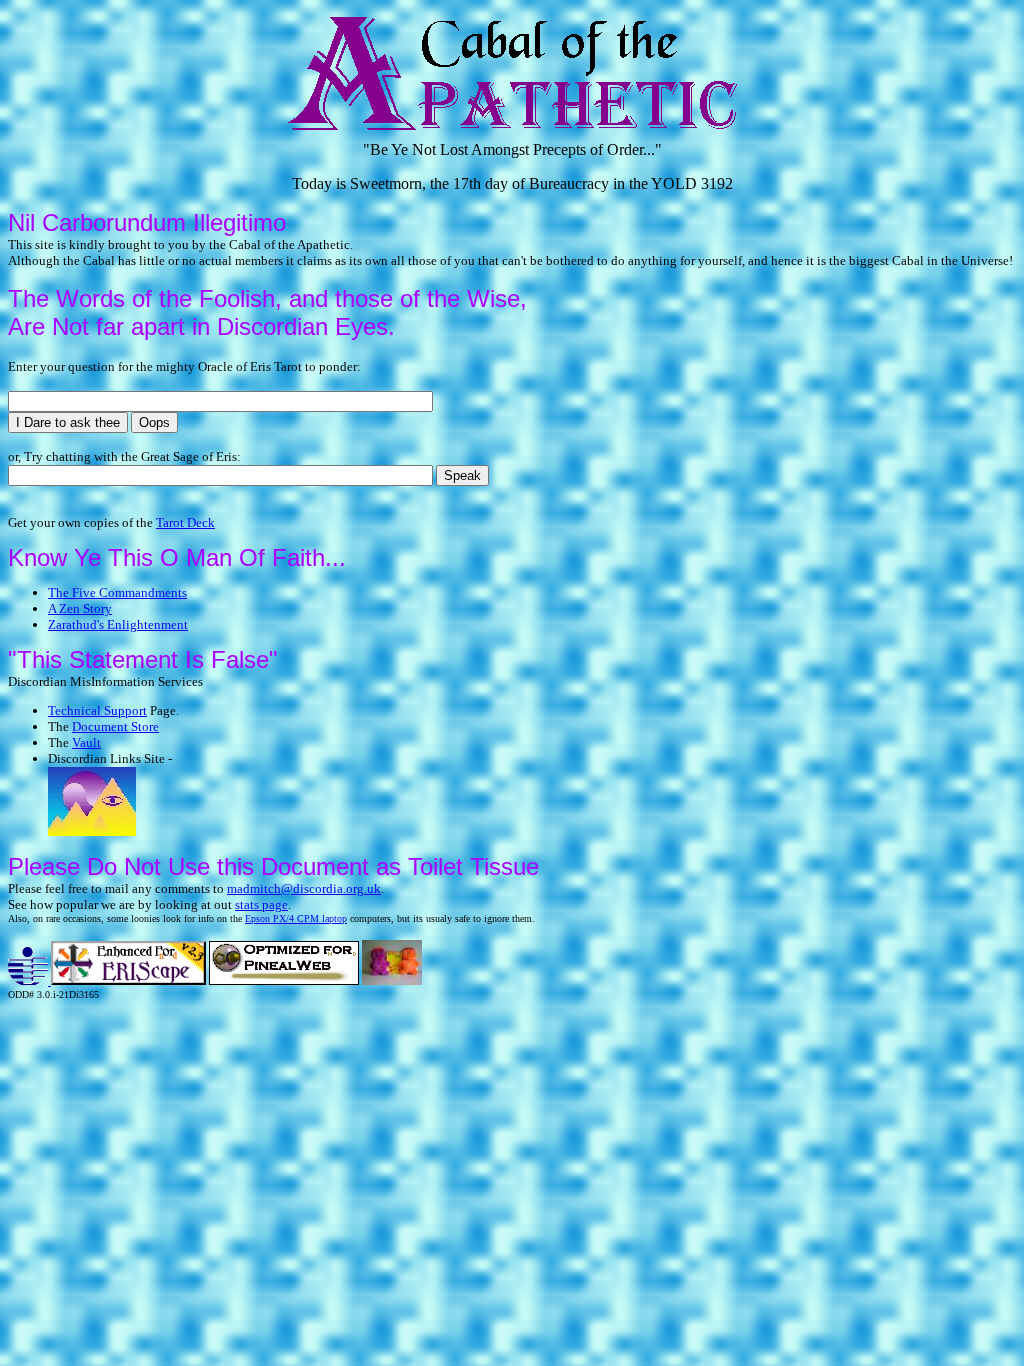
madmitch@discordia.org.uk (304, 888)
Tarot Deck (185, 522)
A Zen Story (80, 608)
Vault (86, 742)
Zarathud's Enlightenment (118, 624)
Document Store (115, 726)
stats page (261, 904)
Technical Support (97, 710)
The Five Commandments (117, 592)
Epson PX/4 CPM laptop (296, 918)
